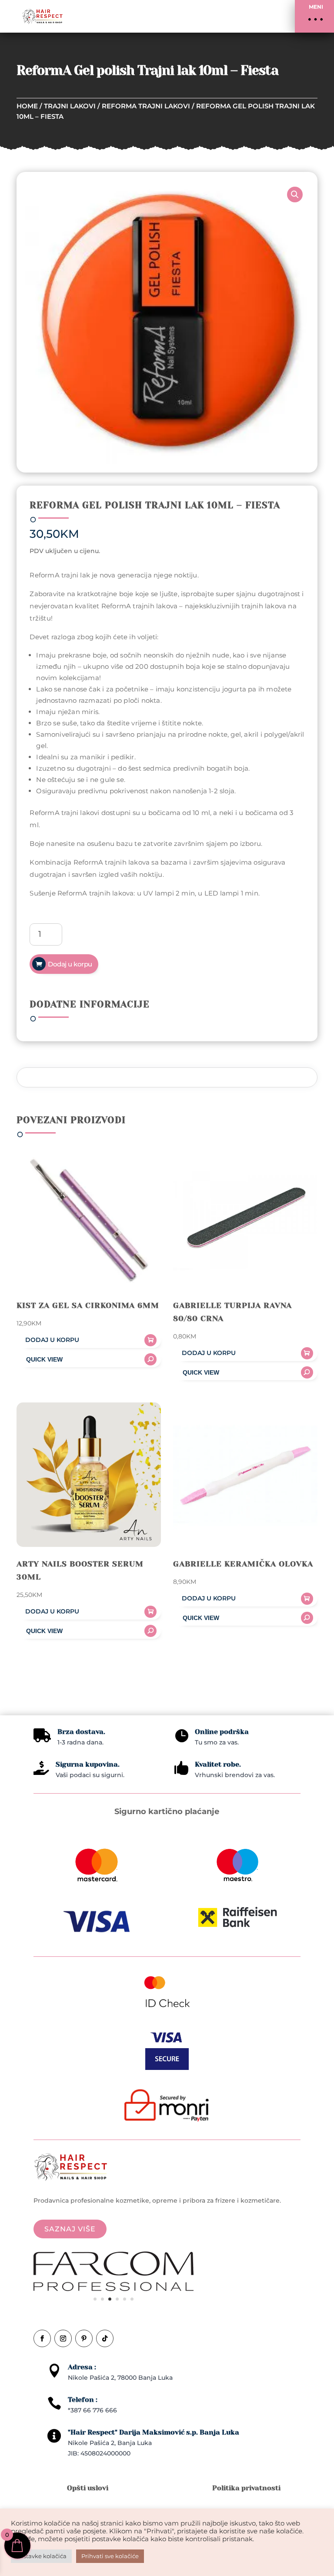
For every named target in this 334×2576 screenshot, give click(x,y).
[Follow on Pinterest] (84, 2338)
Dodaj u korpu (70, 964)
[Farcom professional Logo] (114, 2289)
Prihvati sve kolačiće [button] (110, 2556)
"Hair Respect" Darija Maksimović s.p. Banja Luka (154, 2432)
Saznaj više (70, 2229)
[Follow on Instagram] (63, 2338)
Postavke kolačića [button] (41, 2556)
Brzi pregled (89, 1359)
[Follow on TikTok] (105, 2338)
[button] (314, 16)
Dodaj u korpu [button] (52, 1340)
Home (27, 106)
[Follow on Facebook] (42, 2338)
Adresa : (82, 2367)
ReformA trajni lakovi (146, 106)
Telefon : (83, 2400)
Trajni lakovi (70, 106)
